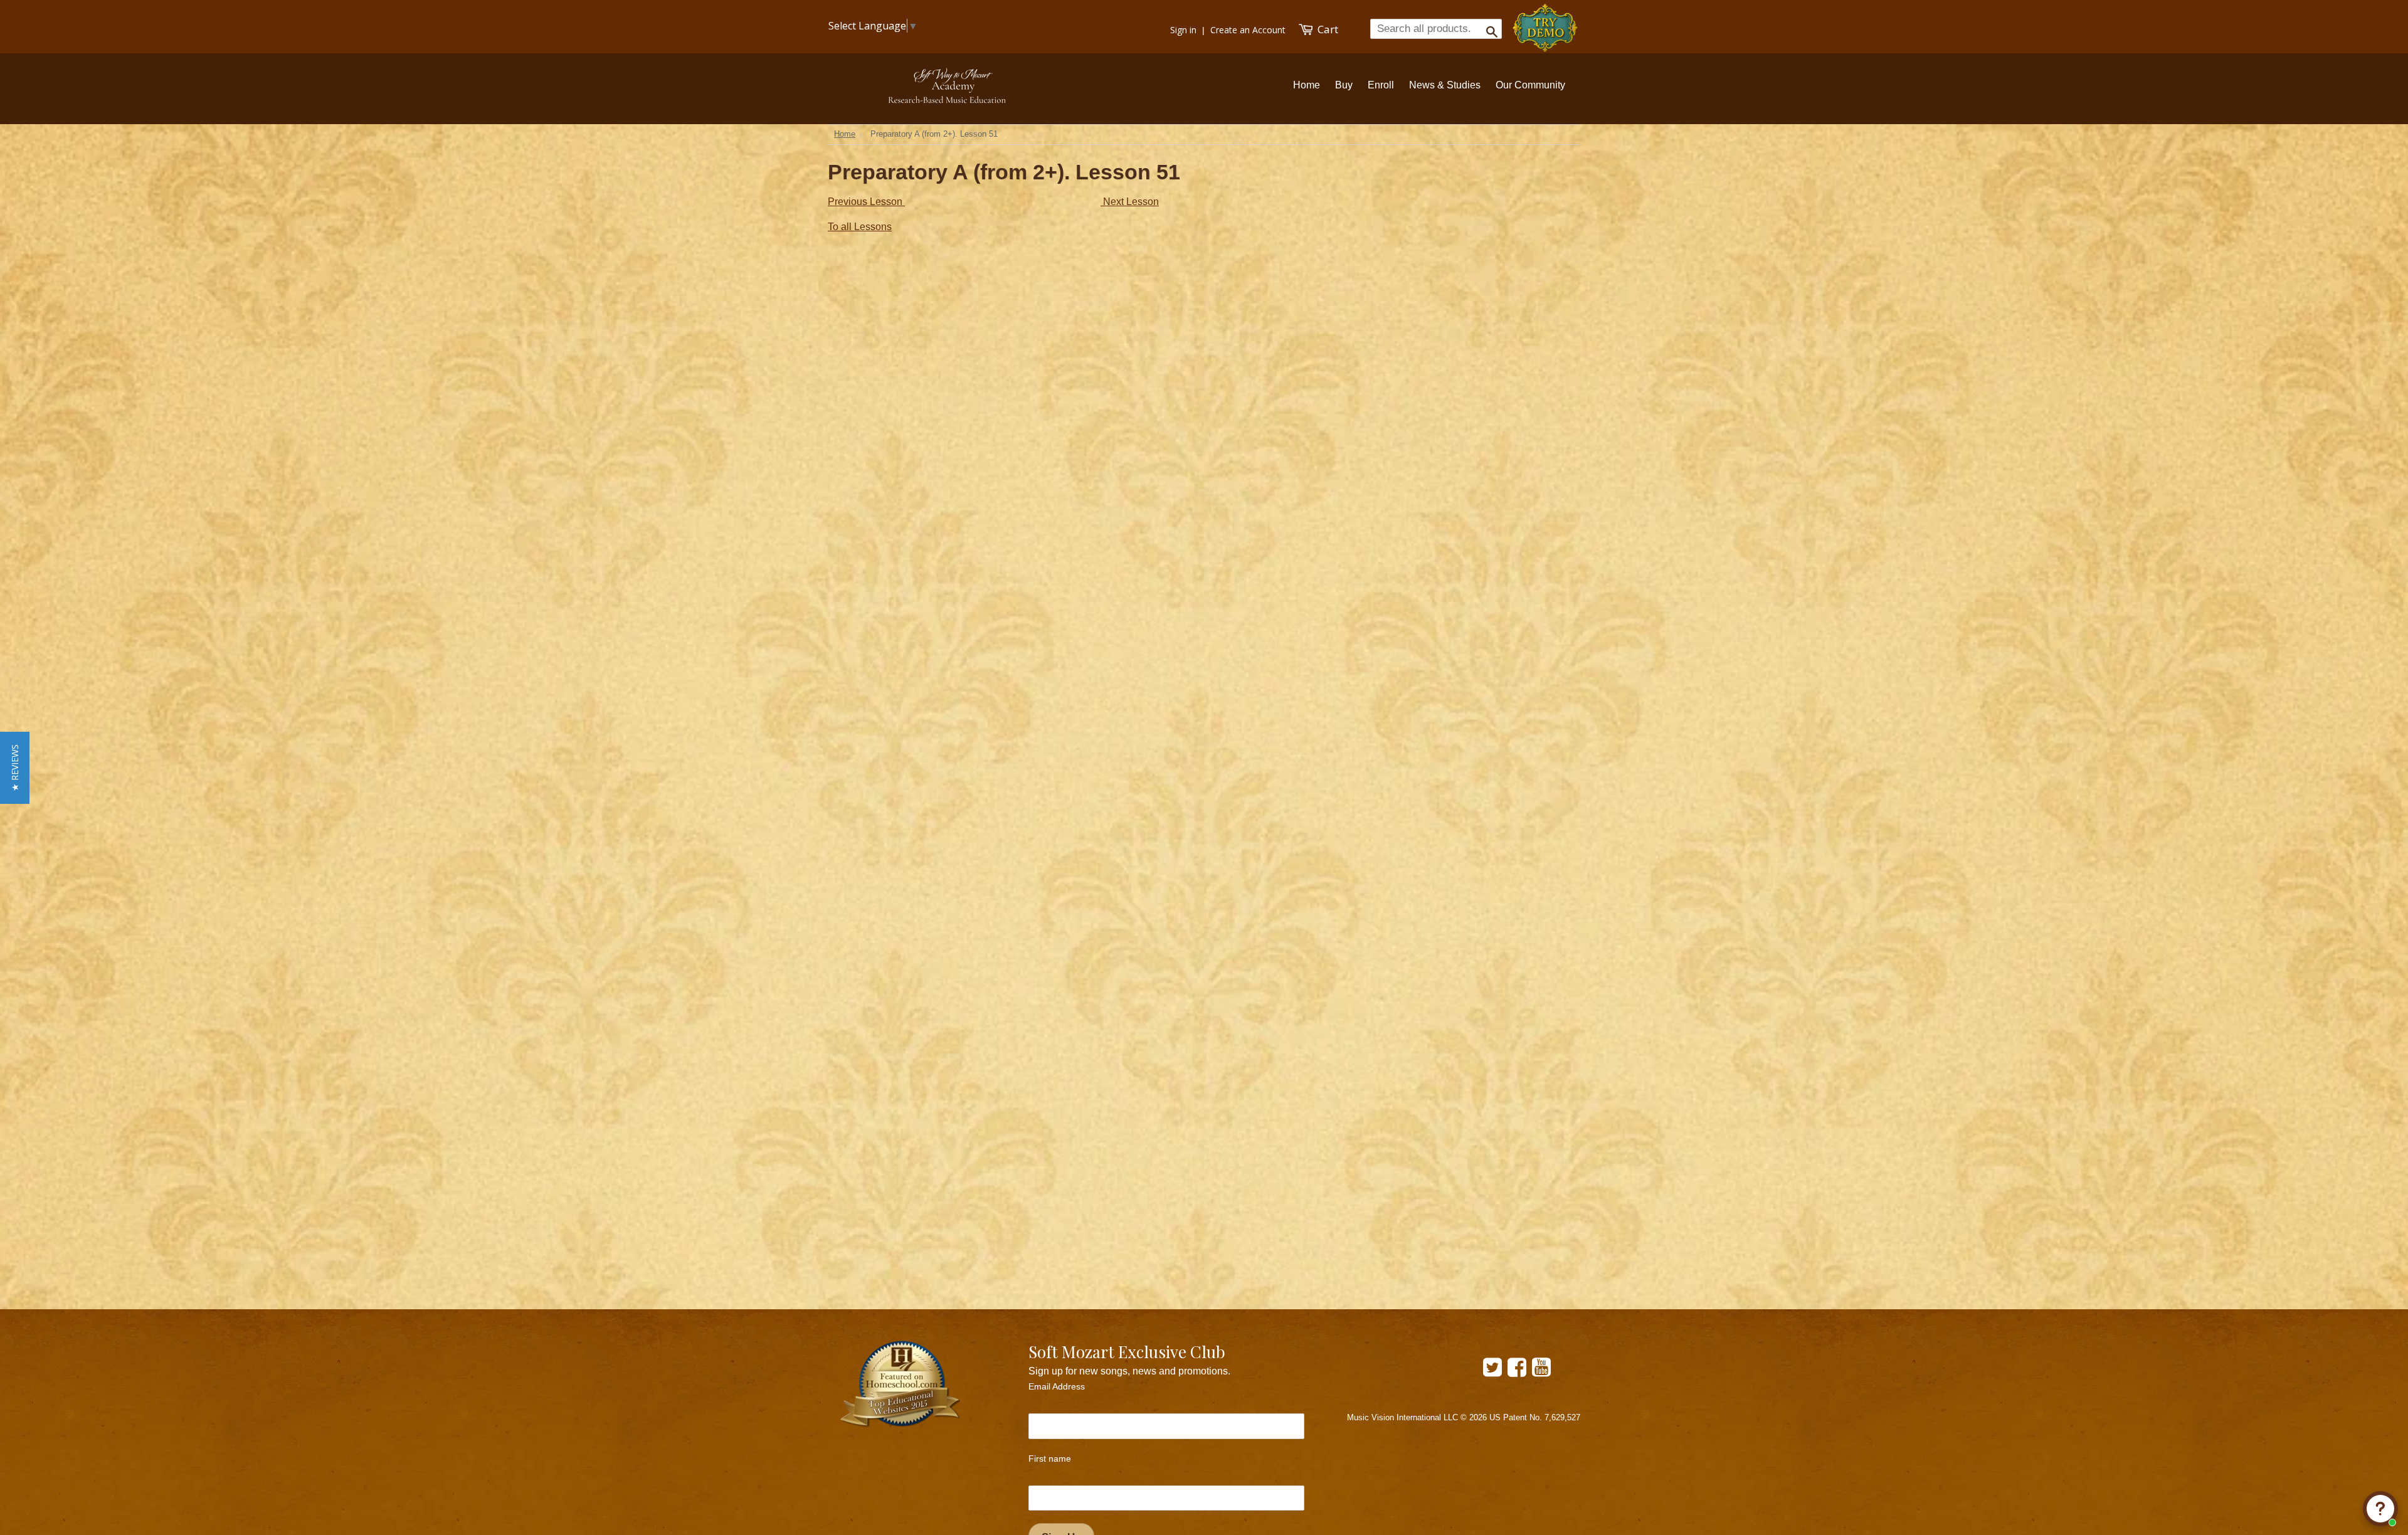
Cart (1327, 29)
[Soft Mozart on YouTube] (1541, 1372)
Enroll (1381, 85)
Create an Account (1247, 30)
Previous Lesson (866, 202)
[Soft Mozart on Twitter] (1492, 1372)
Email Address (1057, 1386)
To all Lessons (860, 227)
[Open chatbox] (2380, 1509)
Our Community (1530, 85)
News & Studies (1445, 85)
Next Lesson (1130, 202)
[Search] (1488, 28)
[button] (15, 768)
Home (1307, 85)
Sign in (1180, 30)
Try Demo (1546, 22)
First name (1050, 1459)
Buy (1344, 85)
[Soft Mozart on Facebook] (1517, 1372)
